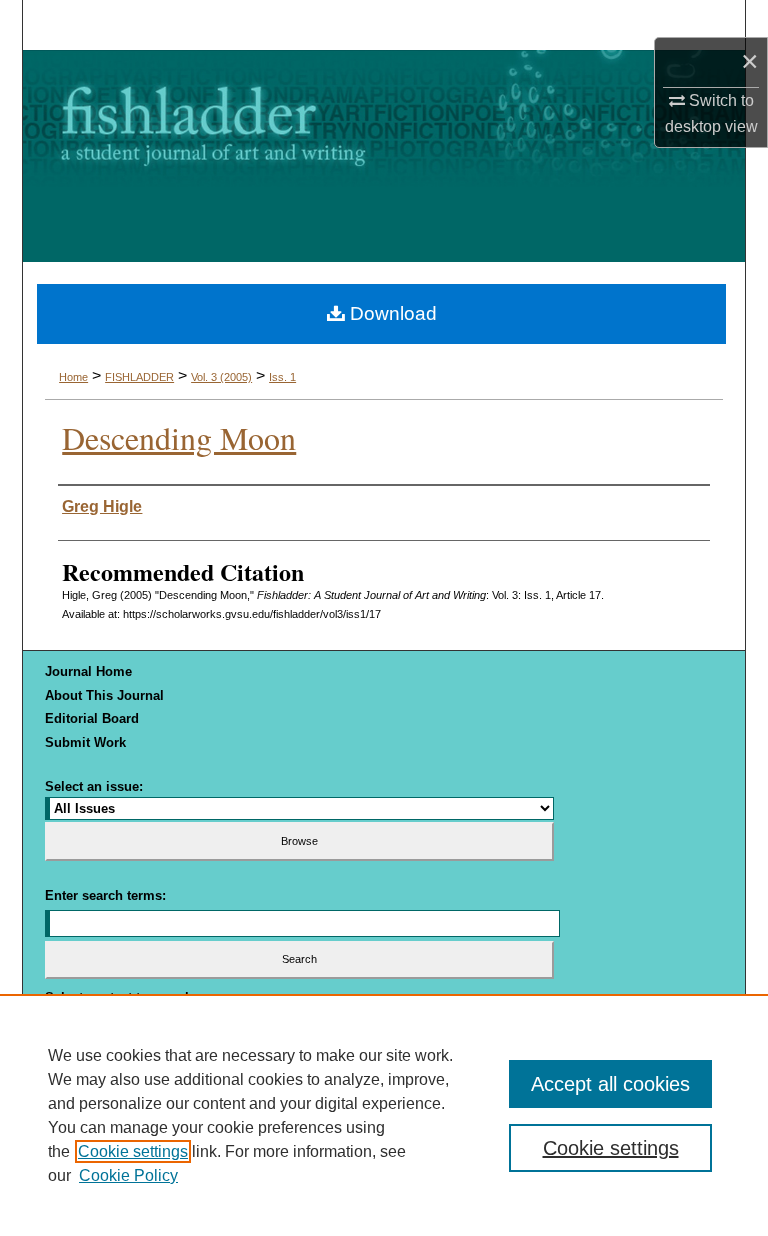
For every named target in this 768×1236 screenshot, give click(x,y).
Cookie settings (133, 1151)
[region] (384, 1115)
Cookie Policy (128, 1175)
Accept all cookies (610, 1084)
